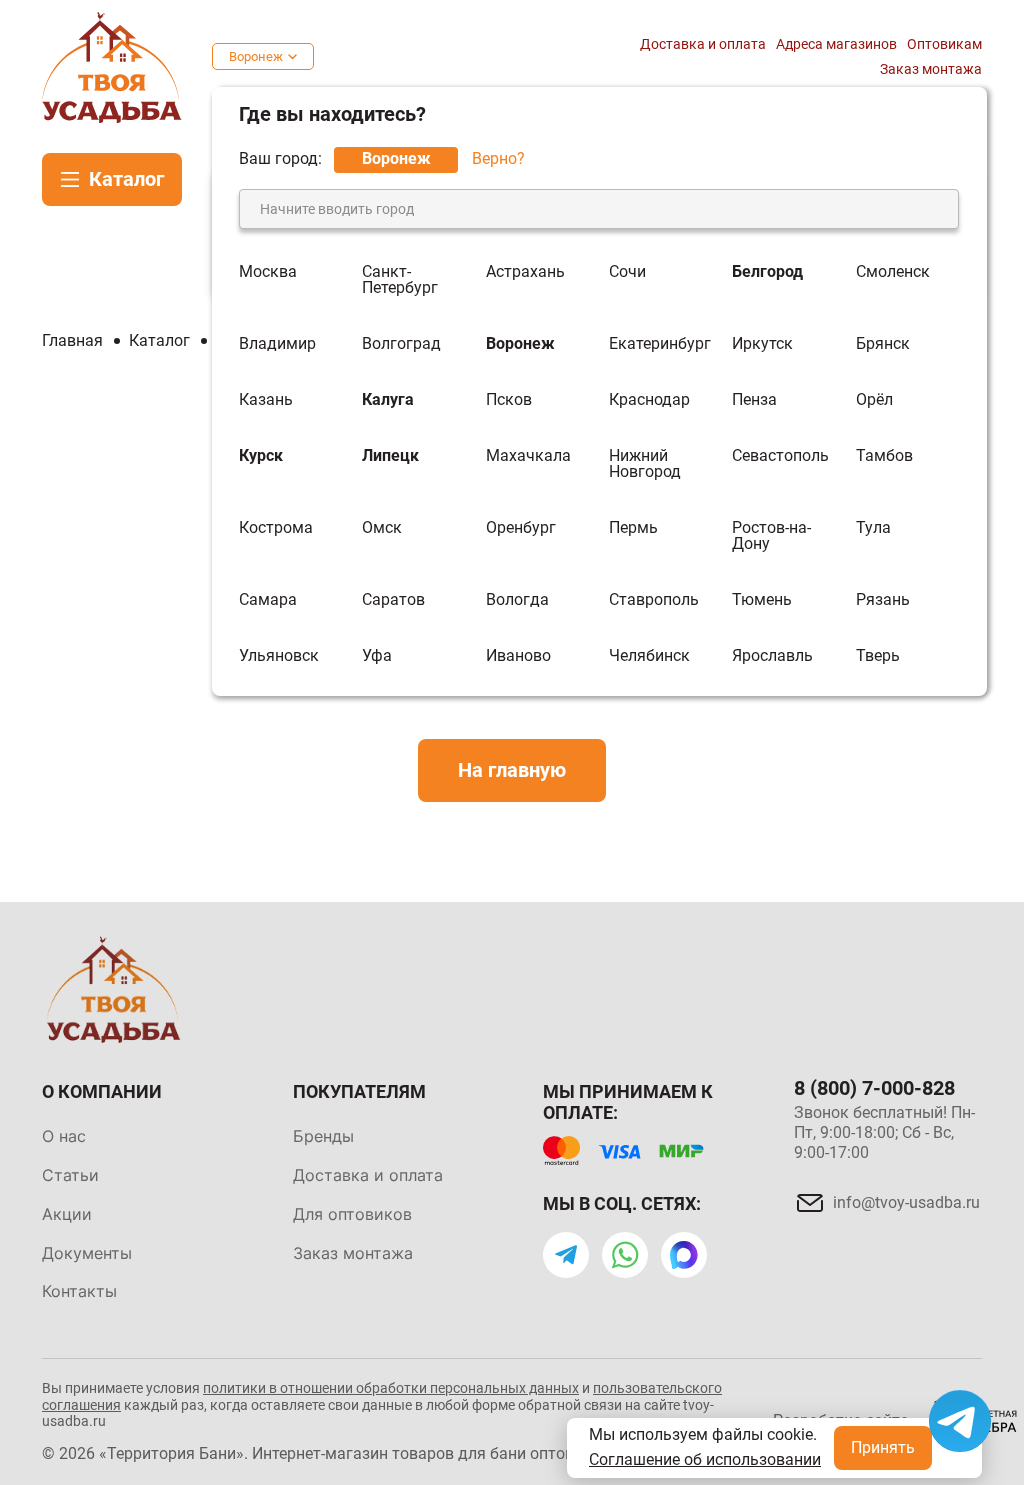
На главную (512, 770)
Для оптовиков (352, 1214)
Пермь (633, 528)
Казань (266, 400)
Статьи (70, 1175)
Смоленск (893, 272)
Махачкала (528, 456)
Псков (509, 400)
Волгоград (401, 344)
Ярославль (772, 656)
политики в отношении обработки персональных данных (391, 1388)
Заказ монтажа (931, 69)
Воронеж (256, 56)
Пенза (754, 400)
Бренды (323, 1136)
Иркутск (762, 344)
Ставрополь (654, 600)
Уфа (377, 656)
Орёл (874, 400)
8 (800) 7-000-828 (874, 1088)
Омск (382, 528)
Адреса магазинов (836, 44)
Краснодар (649, 400)
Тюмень (762, 600)
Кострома (276, 528)
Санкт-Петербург (400, 280)
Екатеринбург (660, 344)
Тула (873, 528)
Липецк (390, 456)
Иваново (518, 656)
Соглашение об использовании (705, 1459)
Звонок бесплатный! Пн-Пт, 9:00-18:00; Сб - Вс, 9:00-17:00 (884, 1132)
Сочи (627, 272)
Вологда (517, 600)
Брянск (883, 344)
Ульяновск (279, 656)
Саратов (393, 600)
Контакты (79, 1291)
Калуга (388, 400)
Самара (268, 600)
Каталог (126, 179)
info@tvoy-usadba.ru (906, 1202)
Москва (268, 272)
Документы (87, 1253)
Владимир (277, 344)
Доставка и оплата (703, 44)
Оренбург (521, 528)
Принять (883, 1447)
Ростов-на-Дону (771, 536)
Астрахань (525, 272)
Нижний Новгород (645, 464)
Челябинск (649, 656)
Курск (261, 456)
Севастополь (780, 456)
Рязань (883, 600)
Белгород (767, 272)
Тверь (878, 656)
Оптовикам (944, 44)
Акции (67, 1214)
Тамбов (884, 456)
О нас (64, 1136)
